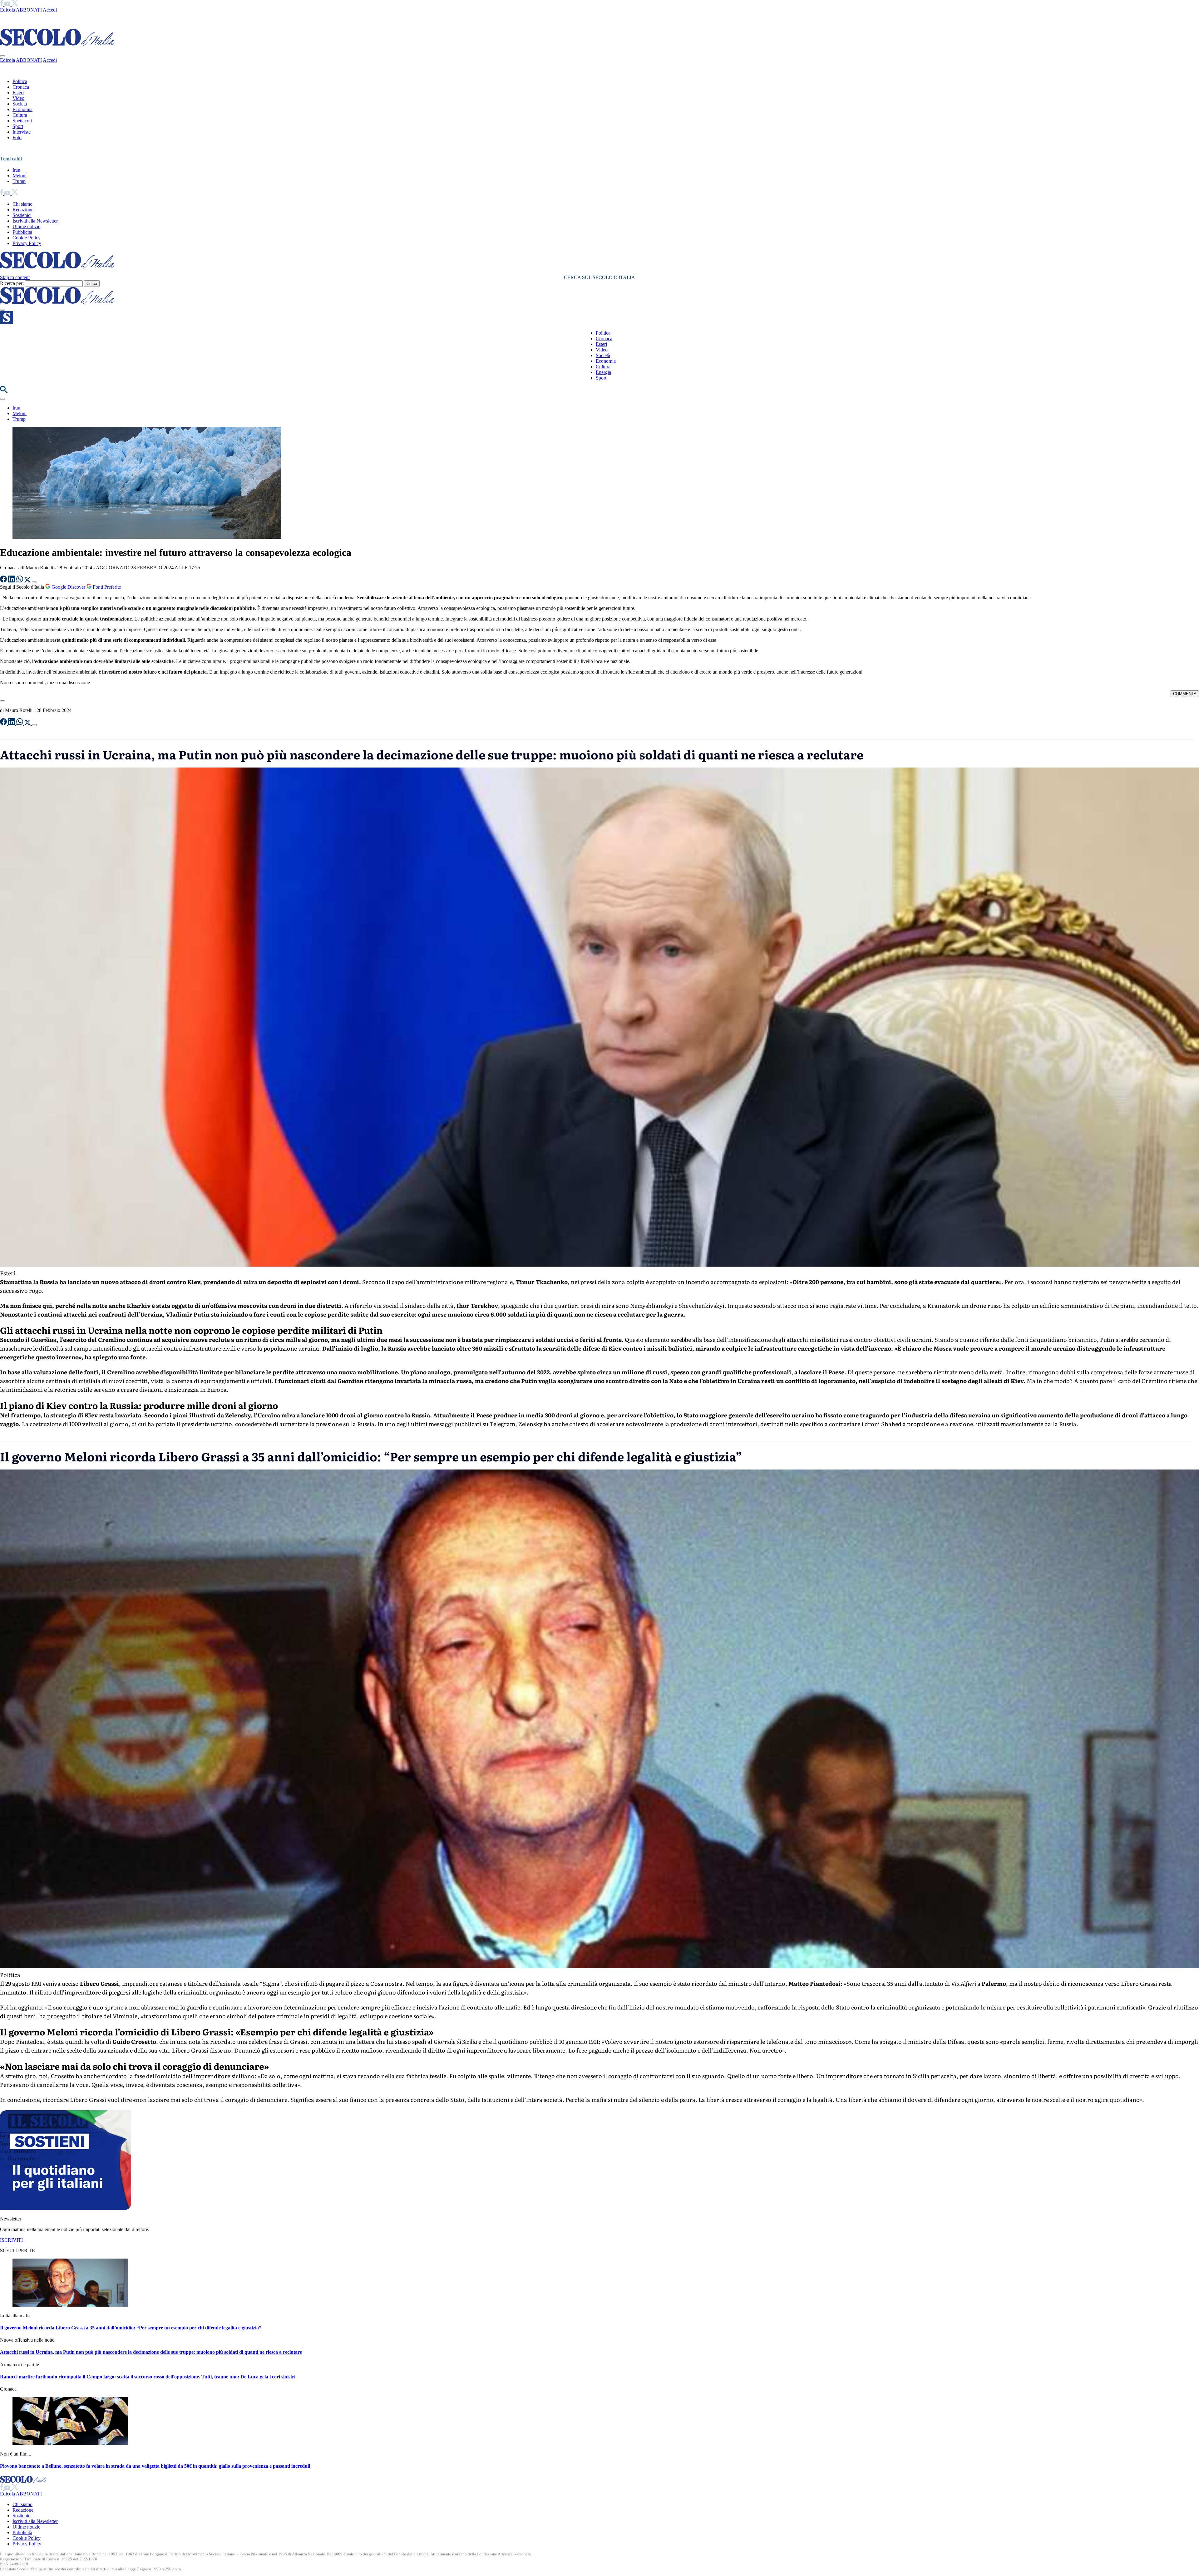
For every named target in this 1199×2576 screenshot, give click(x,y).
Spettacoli (22, 121)
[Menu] (2, 310)
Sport (18, 126)
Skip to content (15, 277)
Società (20, 104)
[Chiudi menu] (2, 56)
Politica (20, 81)
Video (18, 98)
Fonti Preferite (106, 587)
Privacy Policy (27, 243)
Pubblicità (22, 232)
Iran (16, 170)
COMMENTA (1185, 694)
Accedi (50, 10)
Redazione (23, 210)
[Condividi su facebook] (4, 581)
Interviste (22, 132)
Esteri (18, 93)
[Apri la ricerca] (4, 392)
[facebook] (2, 4)
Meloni (20, 176)
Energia (603, 372)
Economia (22, 109)
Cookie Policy (27, 238)
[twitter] (15, 4)
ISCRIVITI (11, 2240)
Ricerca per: (12, 283)
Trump (19, 181)
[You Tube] (8, 4)
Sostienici (22, 215)
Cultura (20, 115)
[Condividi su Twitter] (28, 581)
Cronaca (21, 87)
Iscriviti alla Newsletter (35, 221)
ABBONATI (29, 10)
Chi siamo (22, 204)
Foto (17, 137)
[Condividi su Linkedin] (12, 581)
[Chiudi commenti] (2, 701)
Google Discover (68, 587)
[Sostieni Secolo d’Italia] (66, 2208)
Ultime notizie (26, 226)
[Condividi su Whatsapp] (20, 581)
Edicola (7, 10)
